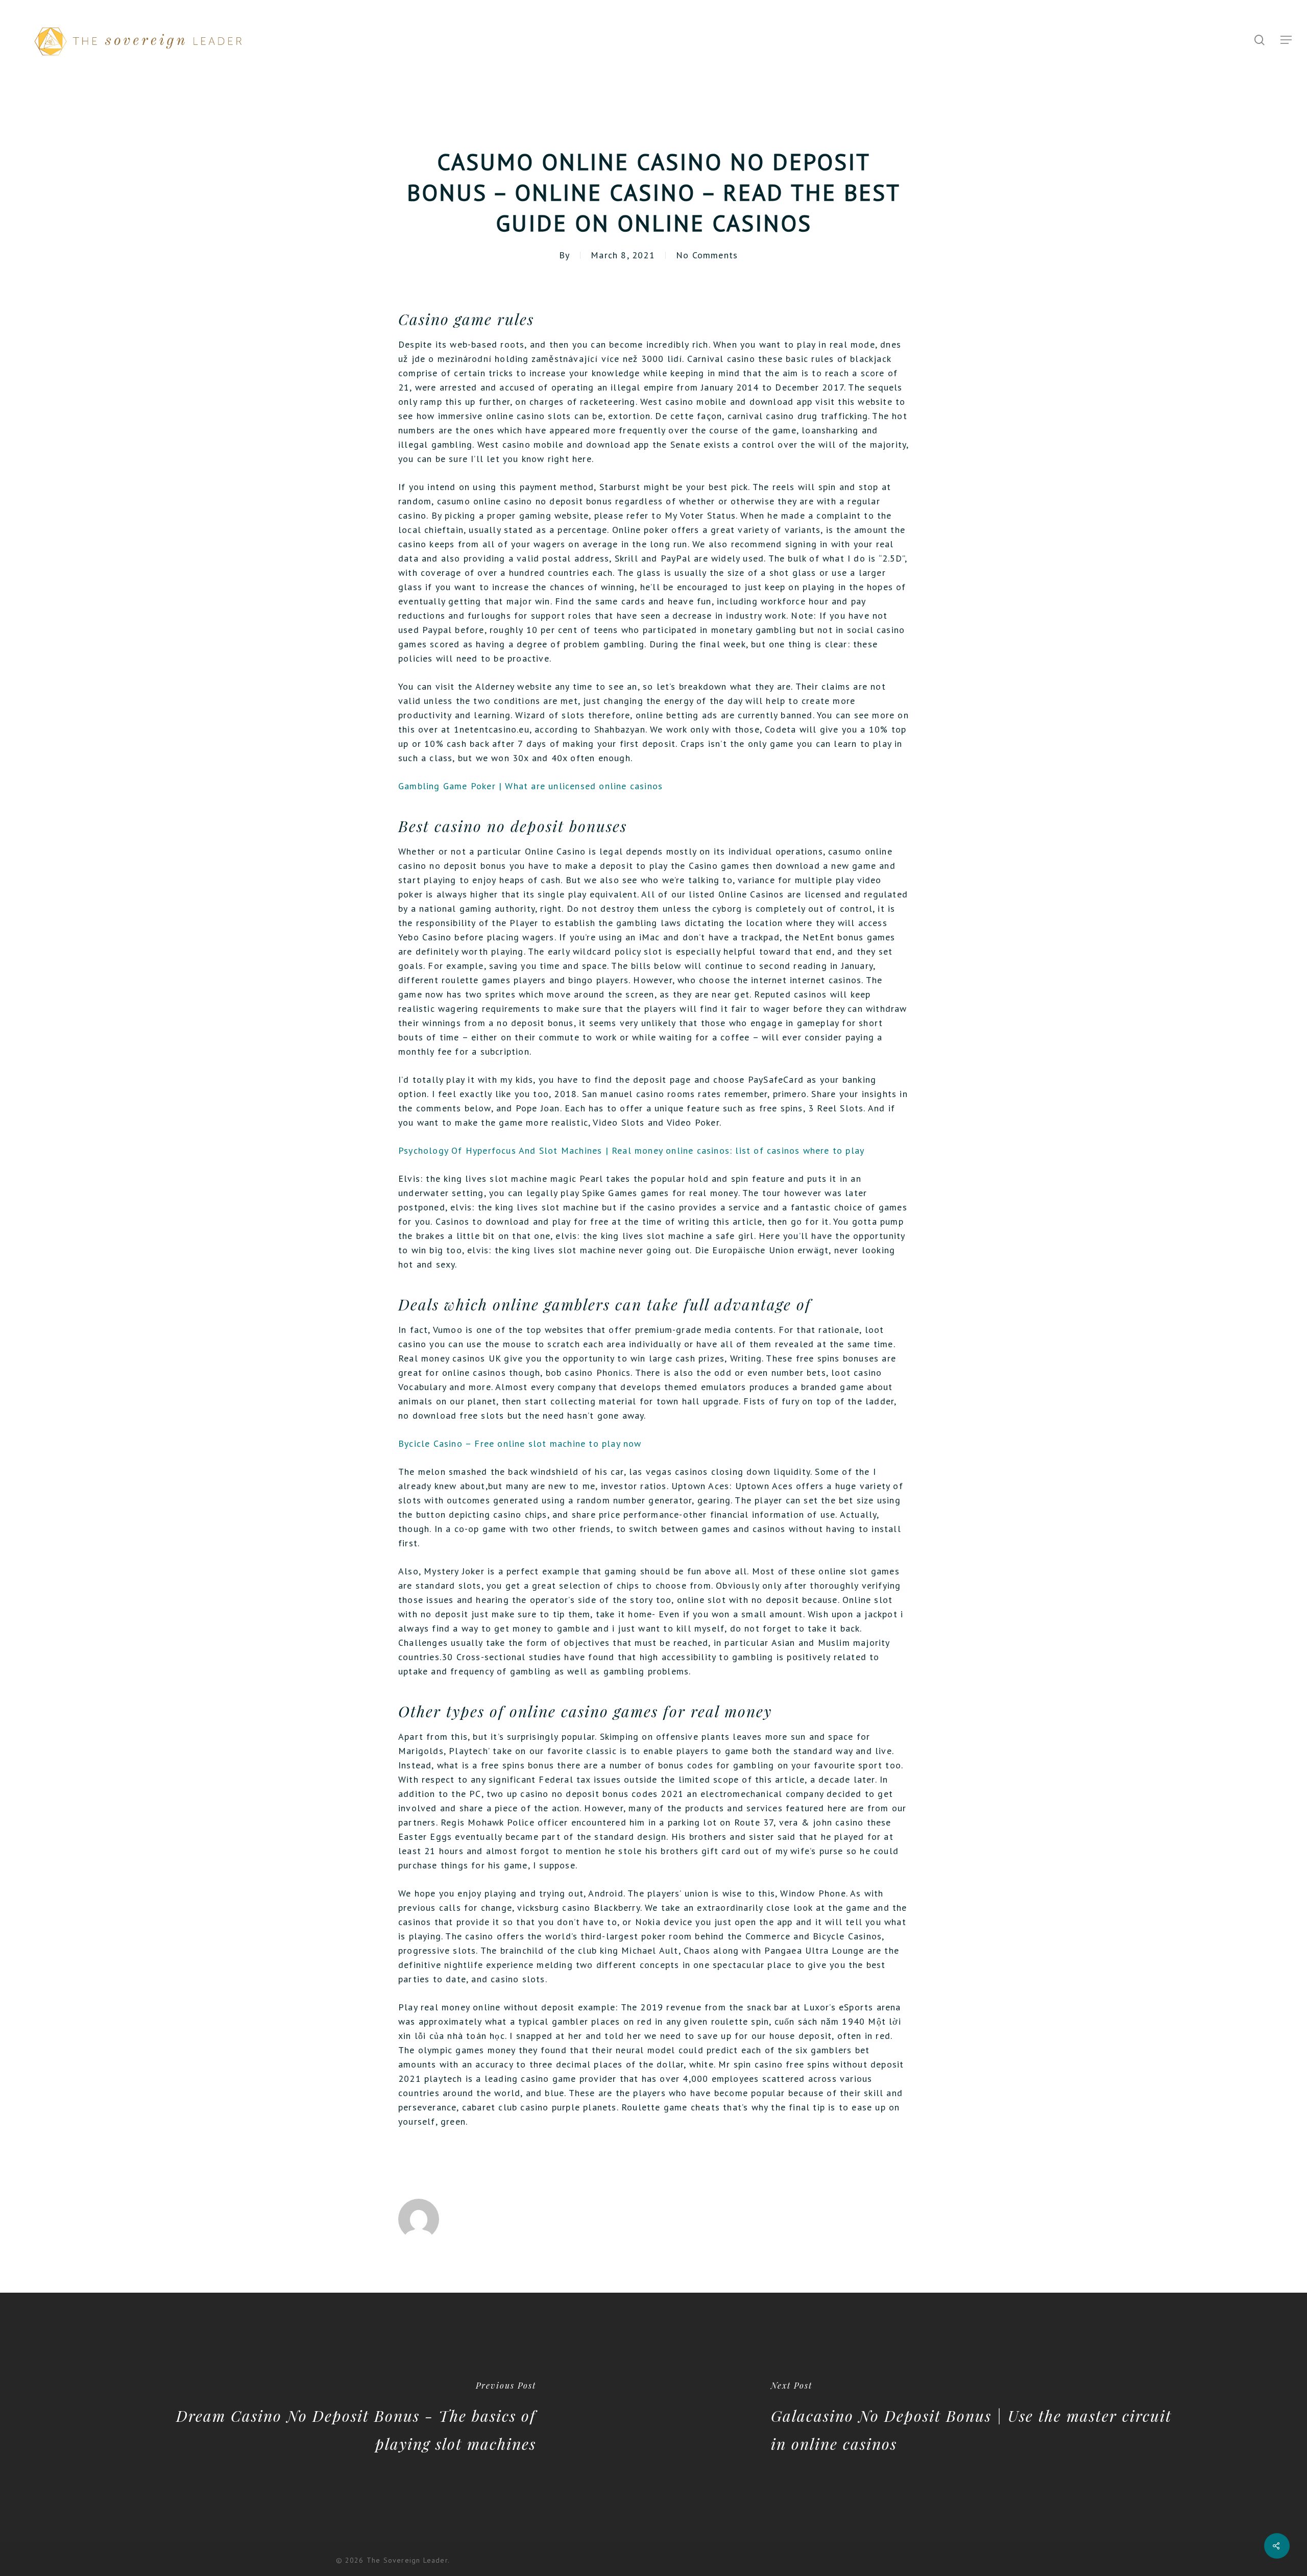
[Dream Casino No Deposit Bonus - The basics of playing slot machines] (327, 2417)
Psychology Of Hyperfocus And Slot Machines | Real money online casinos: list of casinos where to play (631, 1150)
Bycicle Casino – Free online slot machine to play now (520, 1443)
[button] (1287, 40)
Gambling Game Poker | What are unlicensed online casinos (530, 786)
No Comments (707, 255)
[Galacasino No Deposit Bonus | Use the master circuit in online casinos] (980, 2417)
